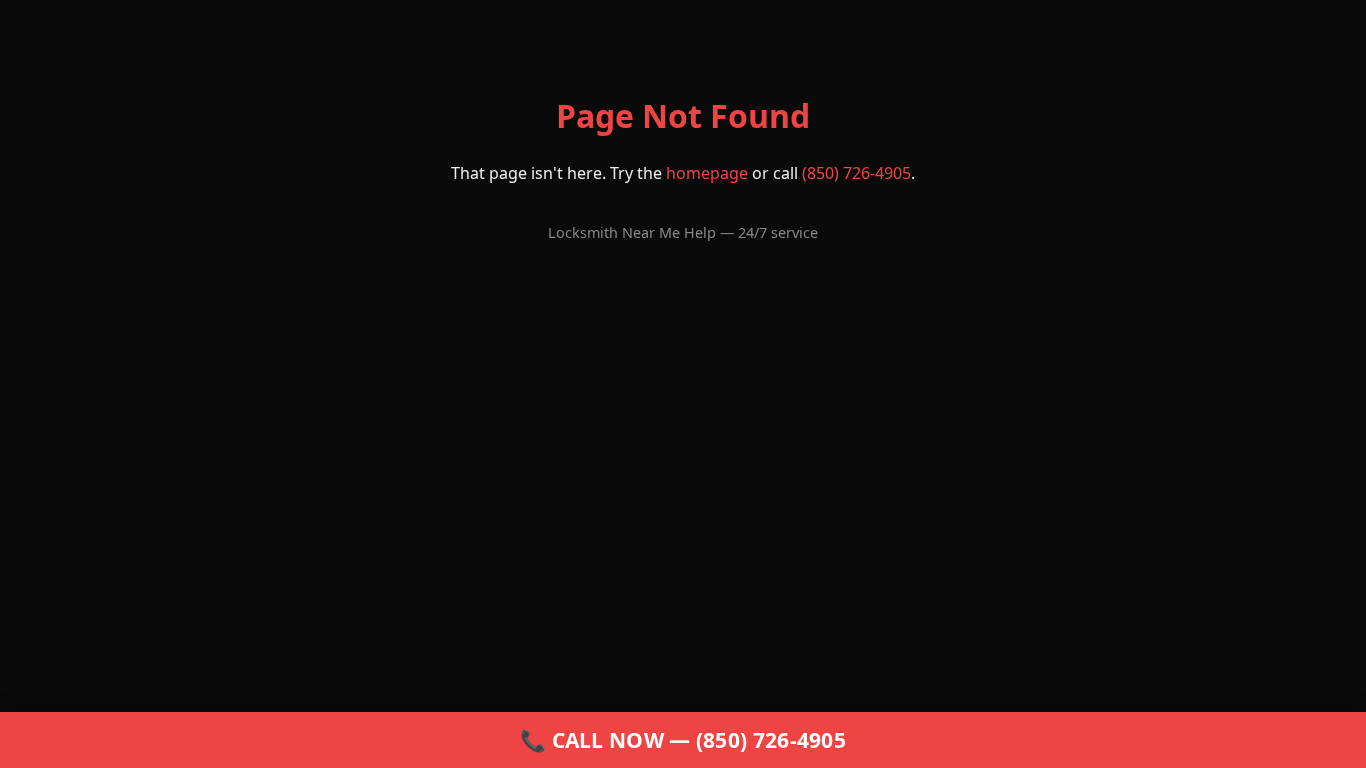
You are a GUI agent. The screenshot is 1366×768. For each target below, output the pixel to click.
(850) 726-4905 (856, 173)
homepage (707, 173)
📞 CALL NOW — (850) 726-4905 (683, 740)
